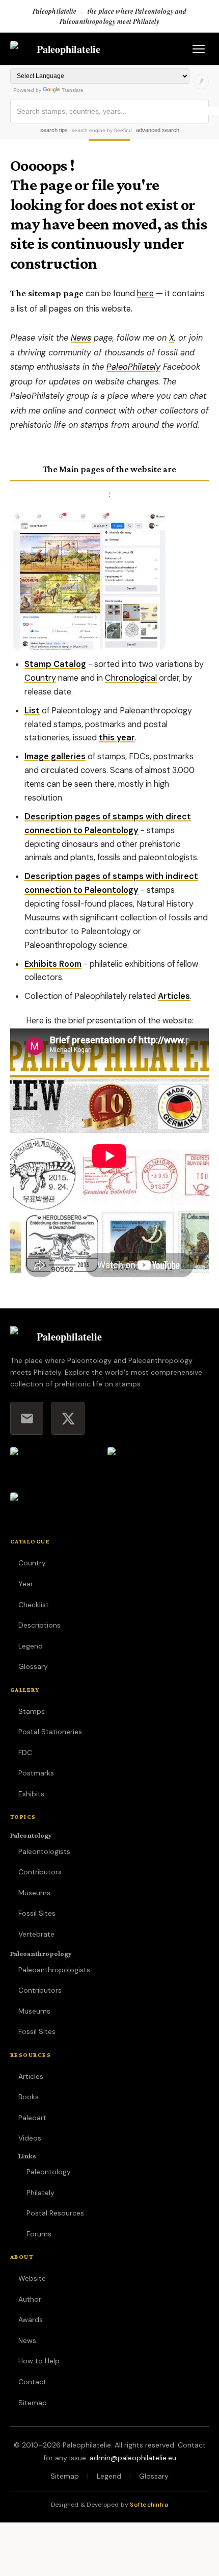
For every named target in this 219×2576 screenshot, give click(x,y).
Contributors (40, 1872)
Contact (32, 2382)
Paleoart (32, 2118)
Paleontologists (44, 1851)
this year (117, 738)
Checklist (34, 1605)
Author (30, 2299)
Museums (34, 1893)
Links (27, 2156)
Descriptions (39, 1625)
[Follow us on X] (68, 1418)
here (145, 293)
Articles (31, 2076)
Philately (40, 2193)
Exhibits (31, 1794)
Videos (30, 2138)
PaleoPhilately (133, 367)
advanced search (158, 130)
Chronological (131, 678)
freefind (123, 130)
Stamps (32, 1711)
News (81, 338)
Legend (31, 1646)
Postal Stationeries (50, 1732)
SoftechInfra (149, 2505)
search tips (54, 130)
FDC (25, 1753)
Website (32, 2278)
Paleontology (31, 1835)
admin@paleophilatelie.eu (133, 2458)
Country (40, 678)
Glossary (33, 1666)
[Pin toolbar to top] (201, 82)
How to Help (39, 2361)
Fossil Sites (37, 1913)
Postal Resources (55, 2213)
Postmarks (36, 1773)
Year (26, 1584)
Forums (39, 2234)
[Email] (27, 1418)
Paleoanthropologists (54, 1970)
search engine (89, 130)
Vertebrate (36, 1934)
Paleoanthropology (41, 1953)
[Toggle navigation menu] (199, 49)
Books (29, 2097)
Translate (73, 90)
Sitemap (33, 2403)
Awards (31, 2320)
